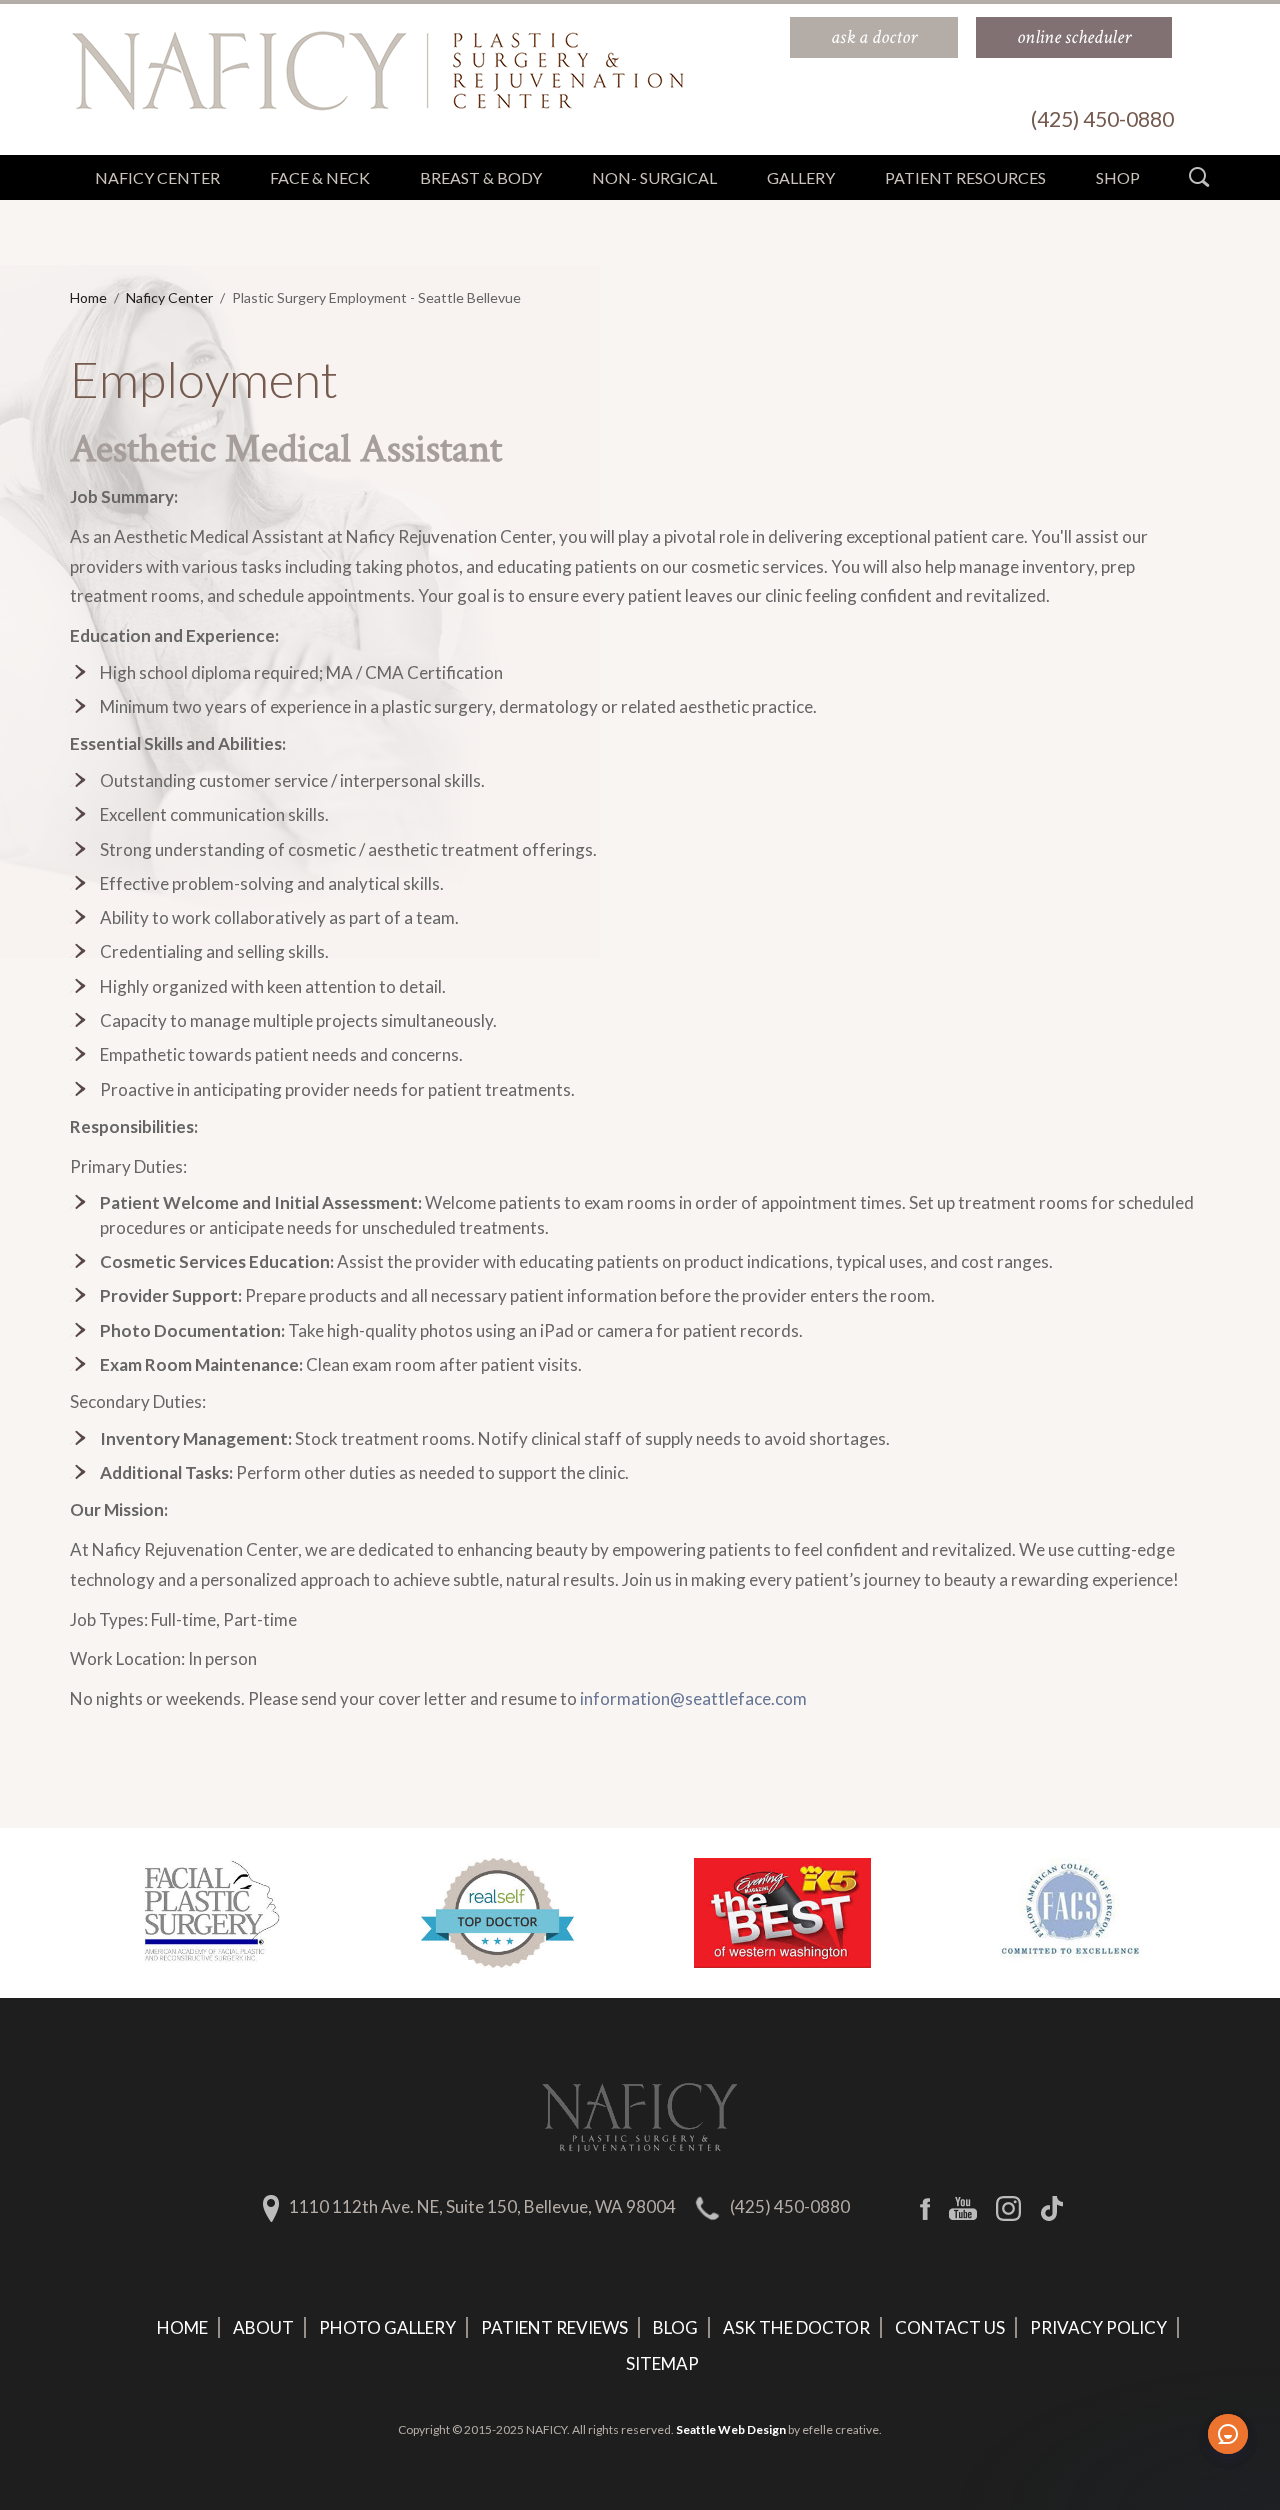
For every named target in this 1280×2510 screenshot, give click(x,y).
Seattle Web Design (731, 2429)
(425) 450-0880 (790, 2206)
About (263, 2327)
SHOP (1118, 177)
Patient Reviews (554, 2327)
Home (88, 297)
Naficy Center (169, 297)
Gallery (801, 177)
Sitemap (662, 2363)
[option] (212, 1913)
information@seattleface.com (693, 1698)
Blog (675, 2327)
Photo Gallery (387, 2327)
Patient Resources (965, 177)
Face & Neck (320, 177)
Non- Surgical (654, 177)
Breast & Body (481, 177)
